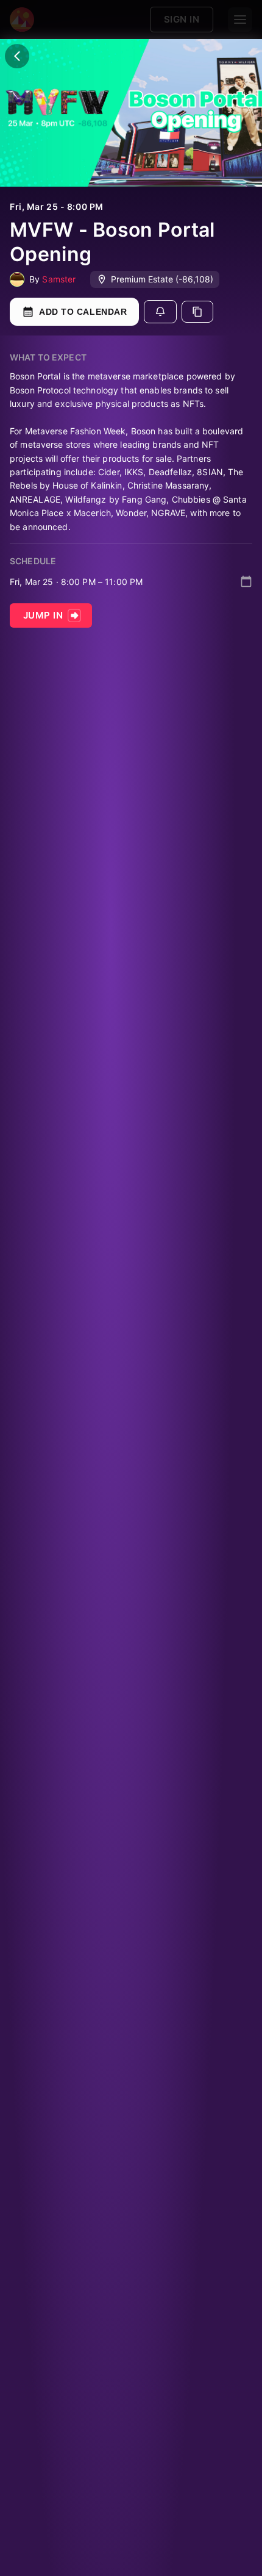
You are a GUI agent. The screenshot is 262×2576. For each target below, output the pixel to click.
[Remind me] (160, 312)
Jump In (43, 615)
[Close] (17, 56)
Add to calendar (83, 312)
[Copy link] (197, 312)
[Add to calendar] (246, 581)
